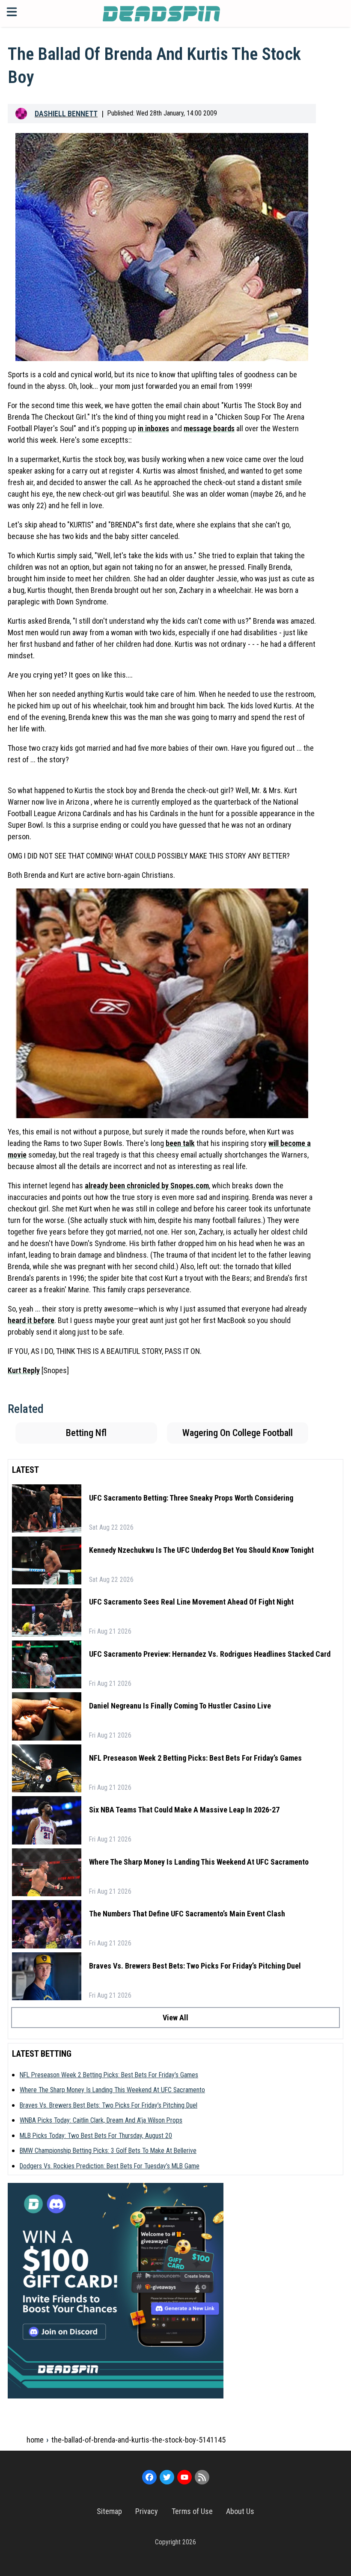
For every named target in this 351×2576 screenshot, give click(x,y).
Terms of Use (192, 2511)
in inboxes (153, 428)
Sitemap (109, 2511)
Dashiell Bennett (66, 114)
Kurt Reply (24, 1370)
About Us (240, 2511)
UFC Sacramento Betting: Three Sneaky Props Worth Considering (191, 1498)
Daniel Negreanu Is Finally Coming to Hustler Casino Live (180, 1706)
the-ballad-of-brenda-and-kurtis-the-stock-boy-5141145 (138, 2440)
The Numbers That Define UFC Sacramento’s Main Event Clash (187, 1914)
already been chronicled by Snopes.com (147, 1186)
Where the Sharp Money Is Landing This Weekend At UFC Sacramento (199, 1862)
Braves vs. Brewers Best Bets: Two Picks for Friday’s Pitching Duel (195, 1966)
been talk (180, 1143)
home (35, 2440)
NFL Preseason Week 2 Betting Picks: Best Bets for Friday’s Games (195, 1758)
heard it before (31, 1320)
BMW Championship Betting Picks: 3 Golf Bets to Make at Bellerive (108, 2151)
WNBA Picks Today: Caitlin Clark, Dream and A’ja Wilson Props (101, 2120)
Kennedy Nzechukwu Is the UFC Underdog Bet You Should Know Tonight (201, 1550)
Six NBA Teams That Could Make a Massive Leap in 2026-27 (184, 1810)
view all (175, 2018)
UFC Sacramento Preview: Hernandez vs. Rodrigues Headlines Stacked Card (210, 1654)
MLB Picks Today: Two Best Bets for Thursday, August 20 (96, 2136)
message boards (209, 428)
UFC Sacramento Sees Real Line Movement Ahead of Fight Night (191, 1602)
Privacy (147, 2511)
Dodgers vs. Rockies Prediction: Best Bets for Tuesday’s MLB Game (110, 2166)
